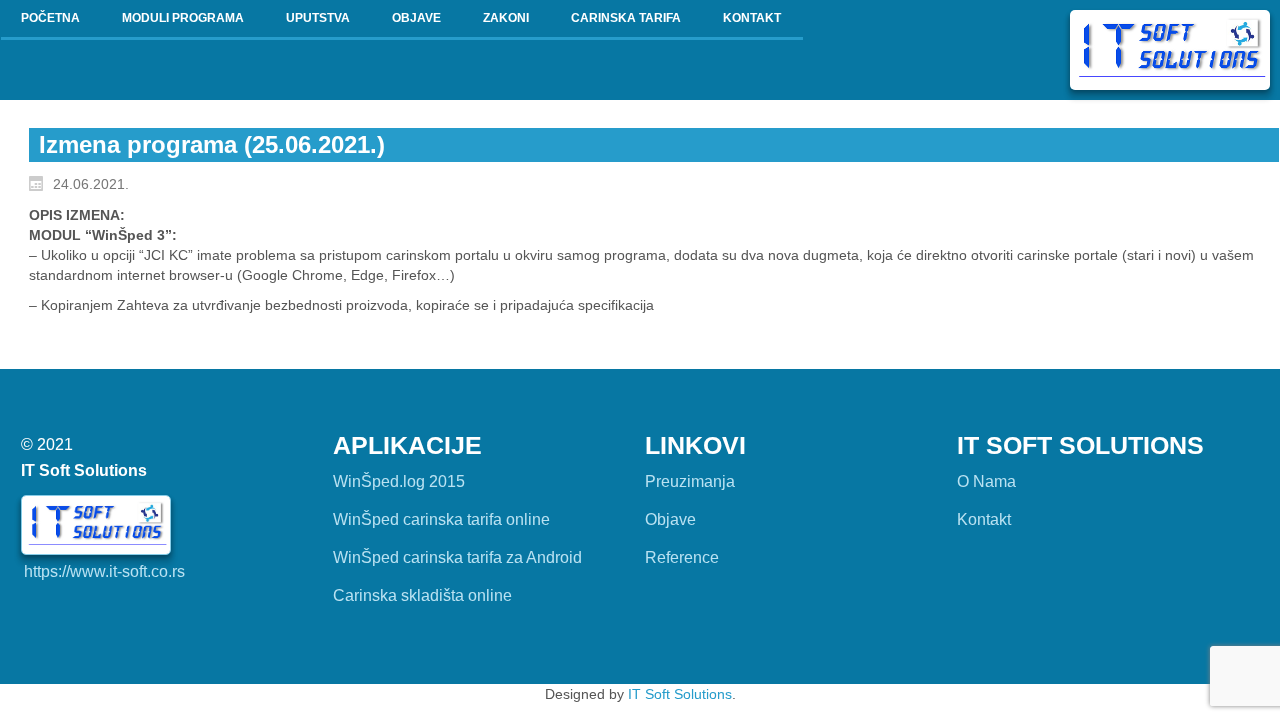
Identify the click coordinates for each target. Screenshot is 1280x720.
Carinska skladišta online (422, 595)
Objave (670, 519)
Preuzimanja (690, 481)
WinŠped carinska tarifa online (441, 519)
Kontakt (984, 519)
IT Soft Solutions (680, 694)
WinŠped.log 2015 (399, 481)
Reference (682, 557)
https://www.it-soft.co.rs (104, 571)
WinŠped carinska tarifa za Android (457, 557)
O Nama (986, 481)
